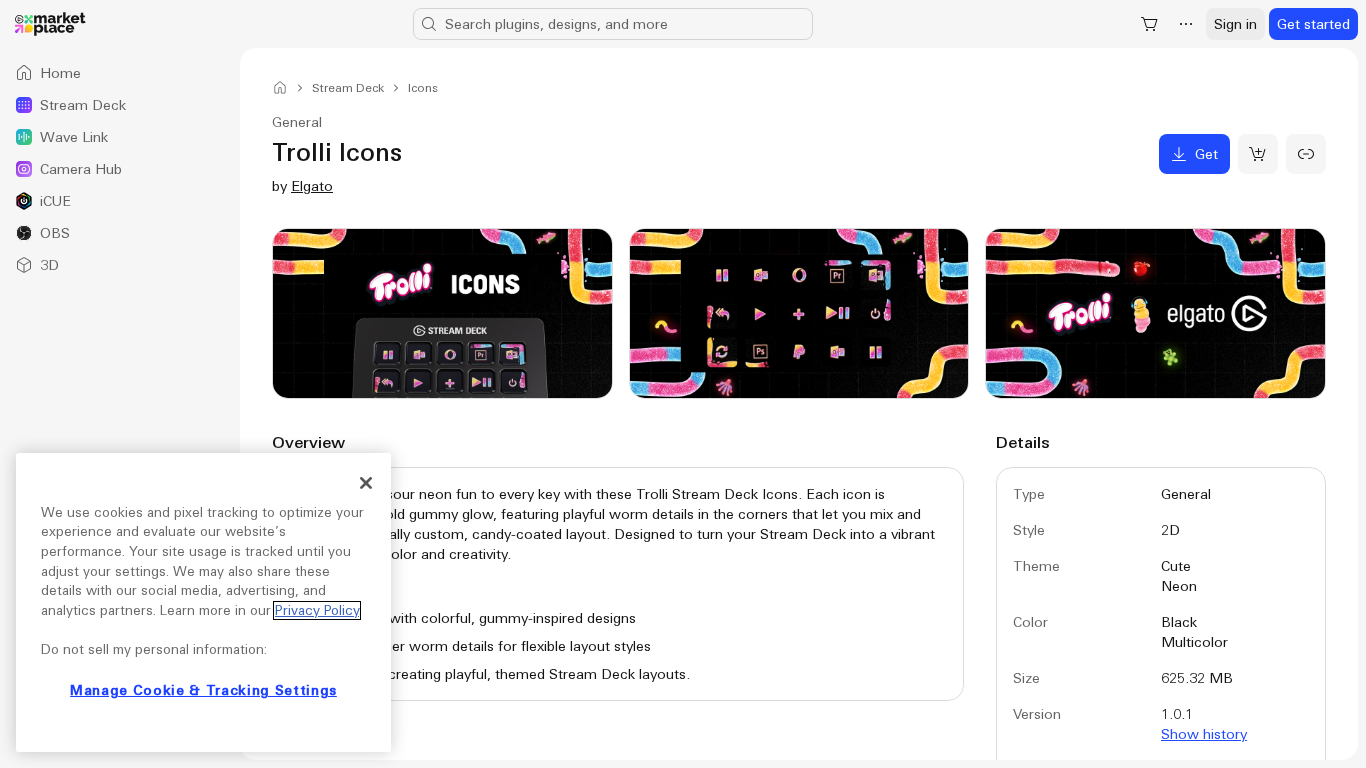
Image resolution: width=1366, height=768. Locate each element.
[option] (120, 73)
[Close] (366, 483)
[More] (1186, 24)
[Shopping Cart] (1150, 24)
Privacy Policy (317, 610)
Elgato (312, 186)
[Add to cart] (1258, 154)
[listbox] (120, 169)
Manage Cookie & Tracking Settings (203, 690)
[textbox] (618, 584)
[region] (203, 602)
